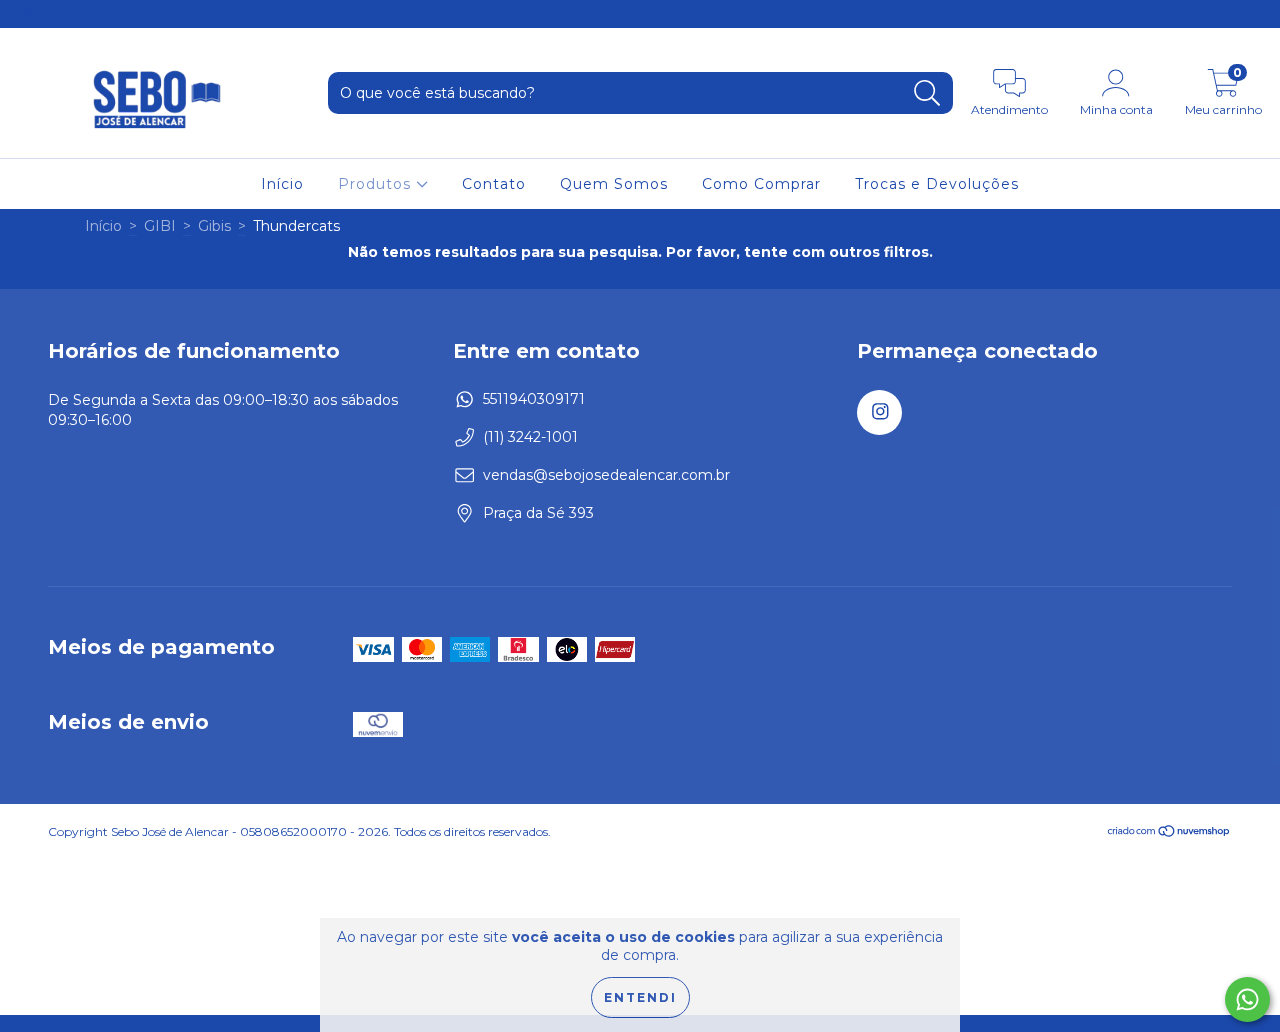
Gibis (214, 226)
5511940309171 (534, 399)
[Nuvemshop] (1169, 833)
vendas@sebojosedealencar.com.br (606, 475)
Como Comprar (761, 184)
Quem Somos (614, 184)
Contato (494, 184)
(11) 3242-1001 (530, 437)
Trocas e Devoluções (937, 184)
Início (282, 184)
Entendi (640, 997)
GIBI (160, 226)
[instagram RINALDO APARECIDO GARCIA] (28, 14)
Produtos (377, 184)
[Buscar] (927, 93)
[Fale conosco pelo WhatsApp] (1247, 999)
